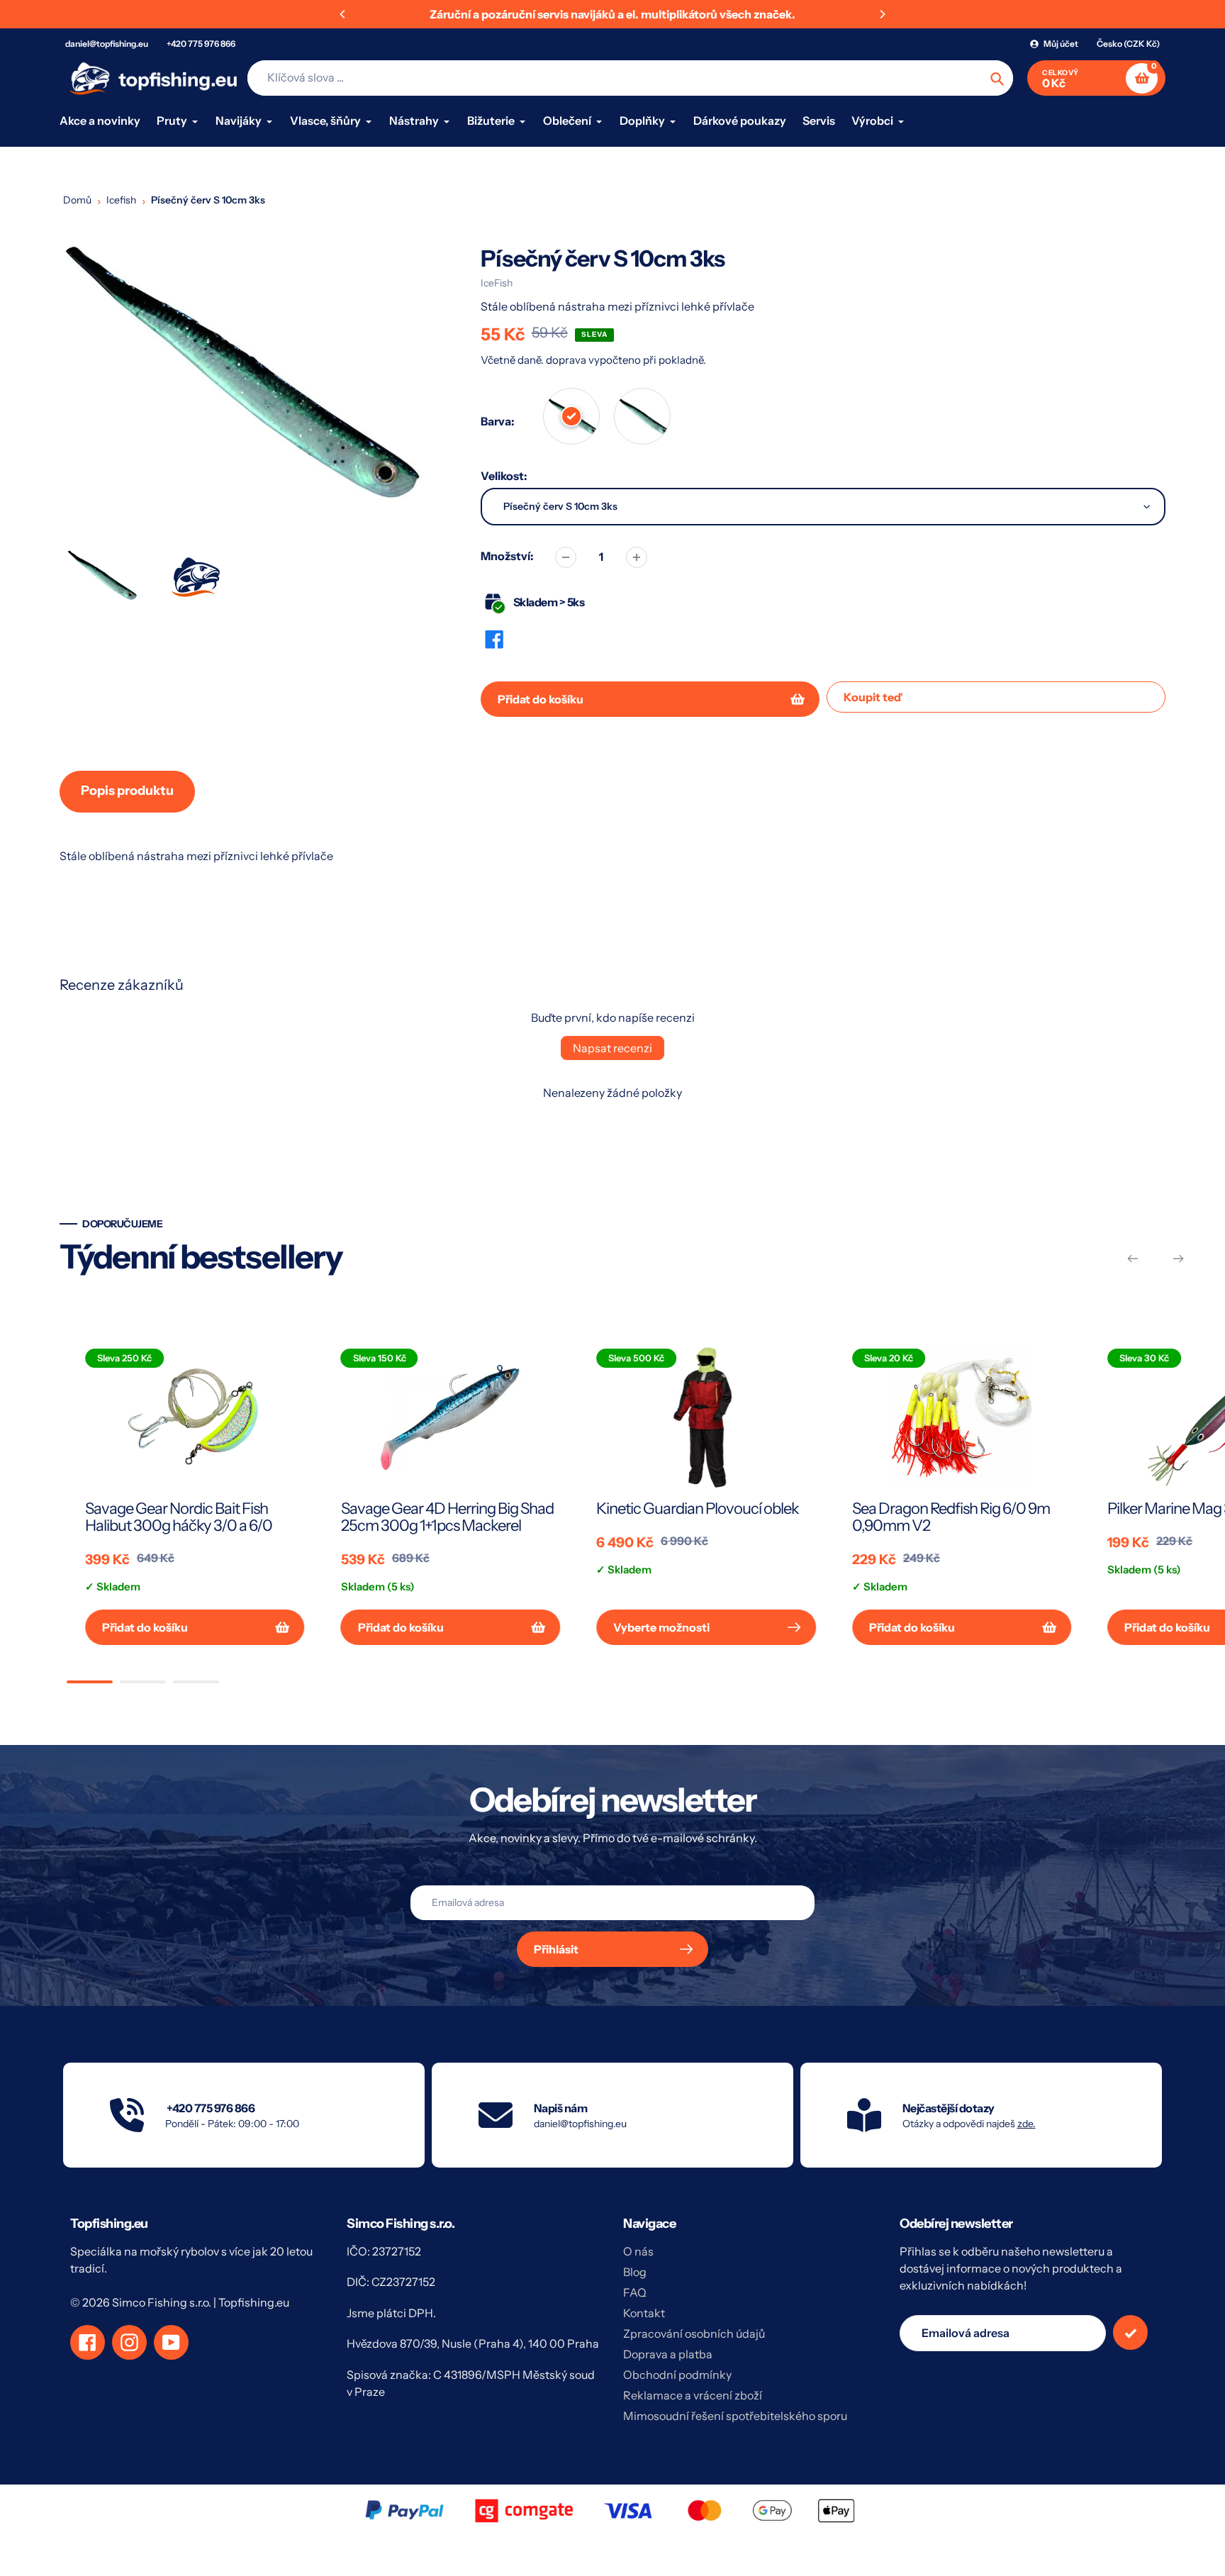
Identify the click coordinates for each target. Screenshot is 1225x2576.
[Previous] (343, 14)
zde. (1027, 2124)
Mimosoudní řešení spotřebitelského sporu (735, 2416)
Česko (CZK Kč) (1128, 44)
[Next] (882, 14)
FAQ (635, 2292)
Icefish (121, 200)
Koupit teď (873, 697)
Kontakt (644, 2313)
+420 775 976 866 (201, 44)
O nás (638, 2251)
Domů (77, 200)
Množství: (507, 556)
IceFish (497, 283)
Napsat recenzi (612, 1048)
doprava (567, 360)
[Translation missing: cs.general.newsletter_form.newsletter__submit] (1130, 2332)
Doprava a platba (668, 2354)
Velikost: (504, 476)
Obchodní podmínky (677, 2375)
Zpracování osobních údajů (694, 2334)
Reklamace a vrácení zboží (693, 2395)
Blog (635, 2272)
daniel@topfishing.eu (107, 44)
